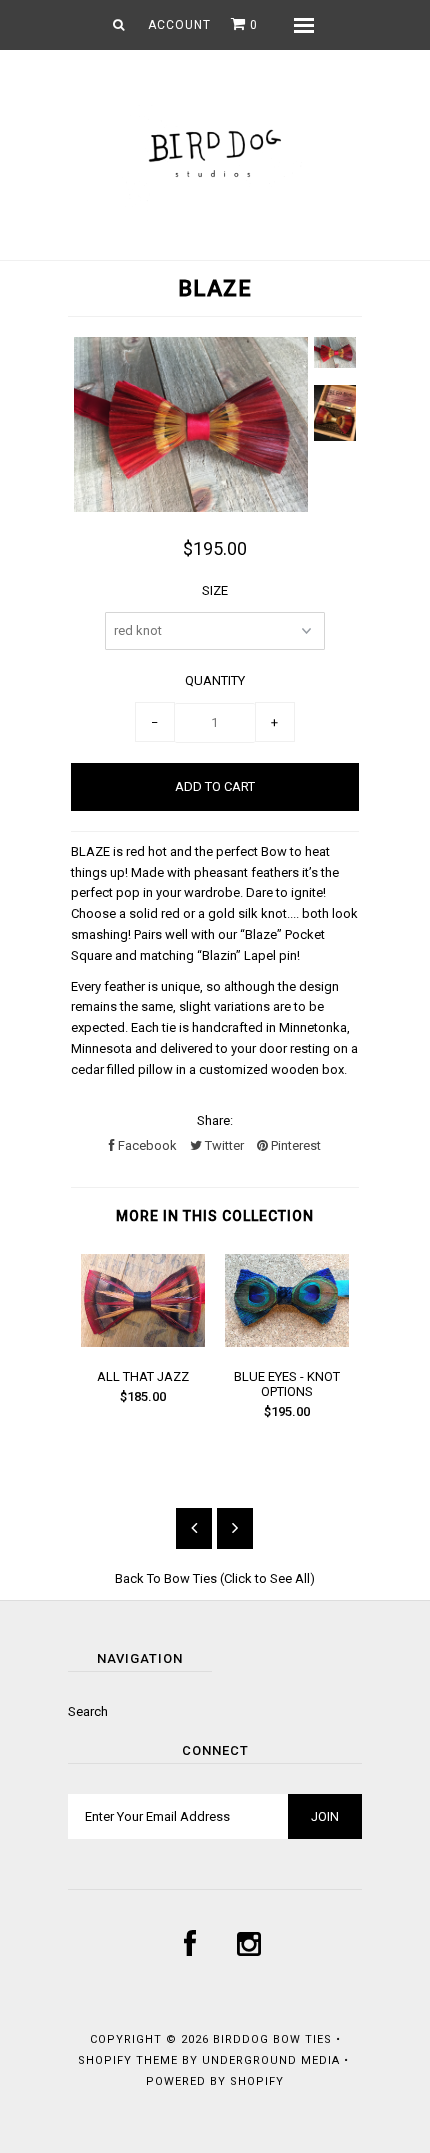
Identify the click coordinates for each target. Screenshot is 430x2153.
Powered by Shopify (215, 2081)
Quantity (215, 680)
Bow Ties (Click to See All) (239, 1578)
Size (215, 590)
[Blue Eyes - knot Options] (287, 1342)
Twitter (223, 1145)
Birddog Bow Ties (272, 2039)
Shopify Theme (128, 2060)
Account (179, 25)
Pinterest (294, 1145)
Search (88, 1711)
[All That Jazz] (143, 1342)
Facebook (146, 1145)
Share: (215, 1120)
